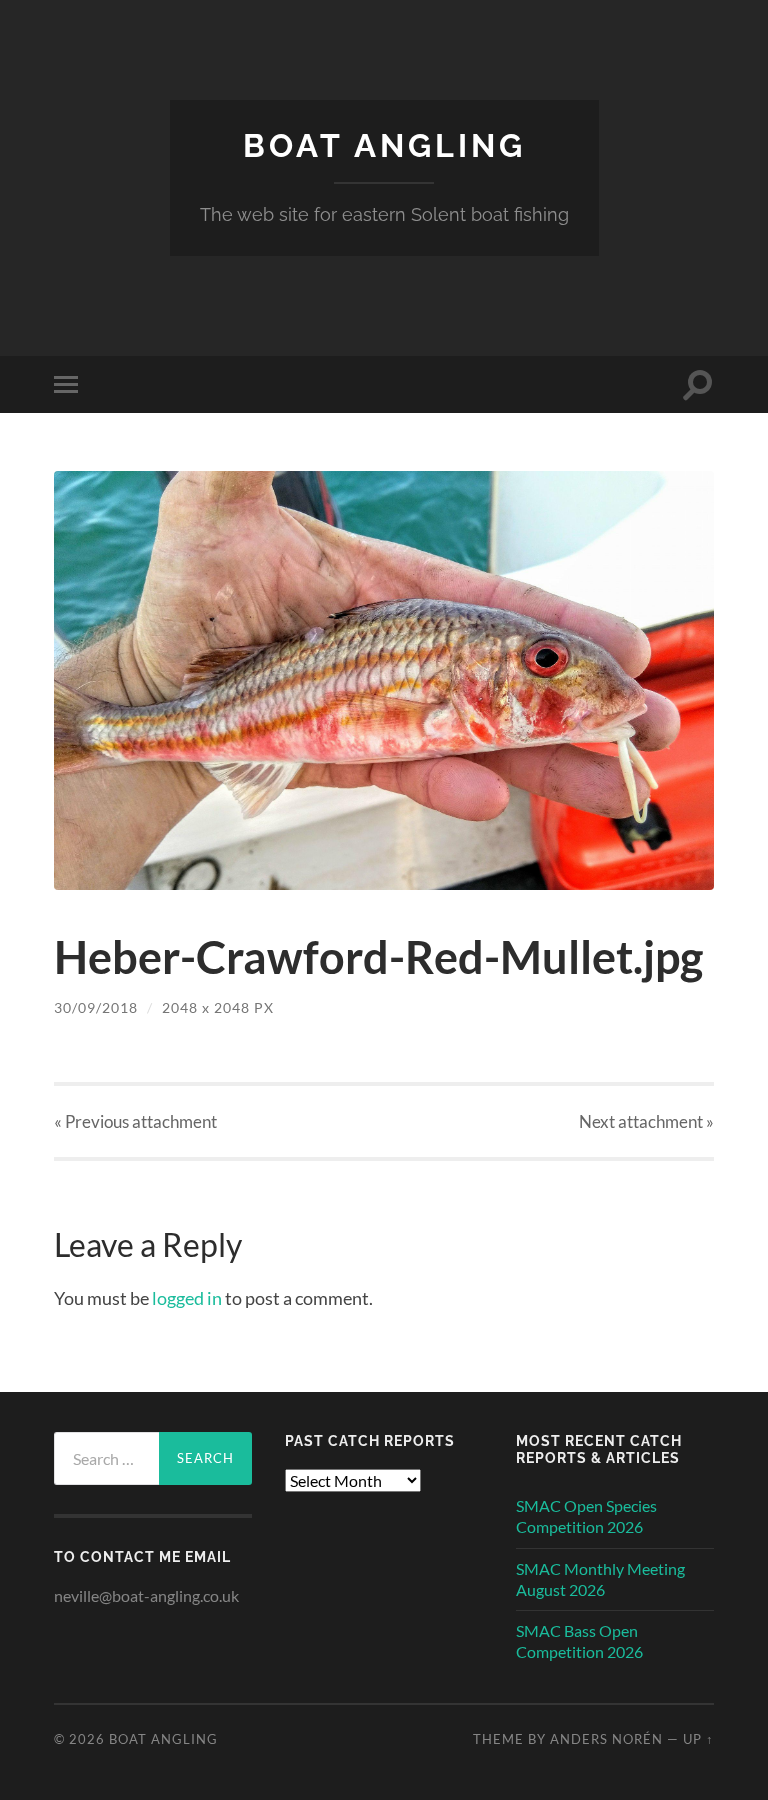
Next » (646, 1121)
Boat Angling (384, 145)
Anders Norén (606, 1739)
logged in (187, 1298)
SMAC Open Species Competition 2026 (586, 1516)
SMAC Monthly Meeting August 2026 (600, 1579)
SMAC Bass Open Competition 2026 (579, 1641)
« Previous (135, 1121)
